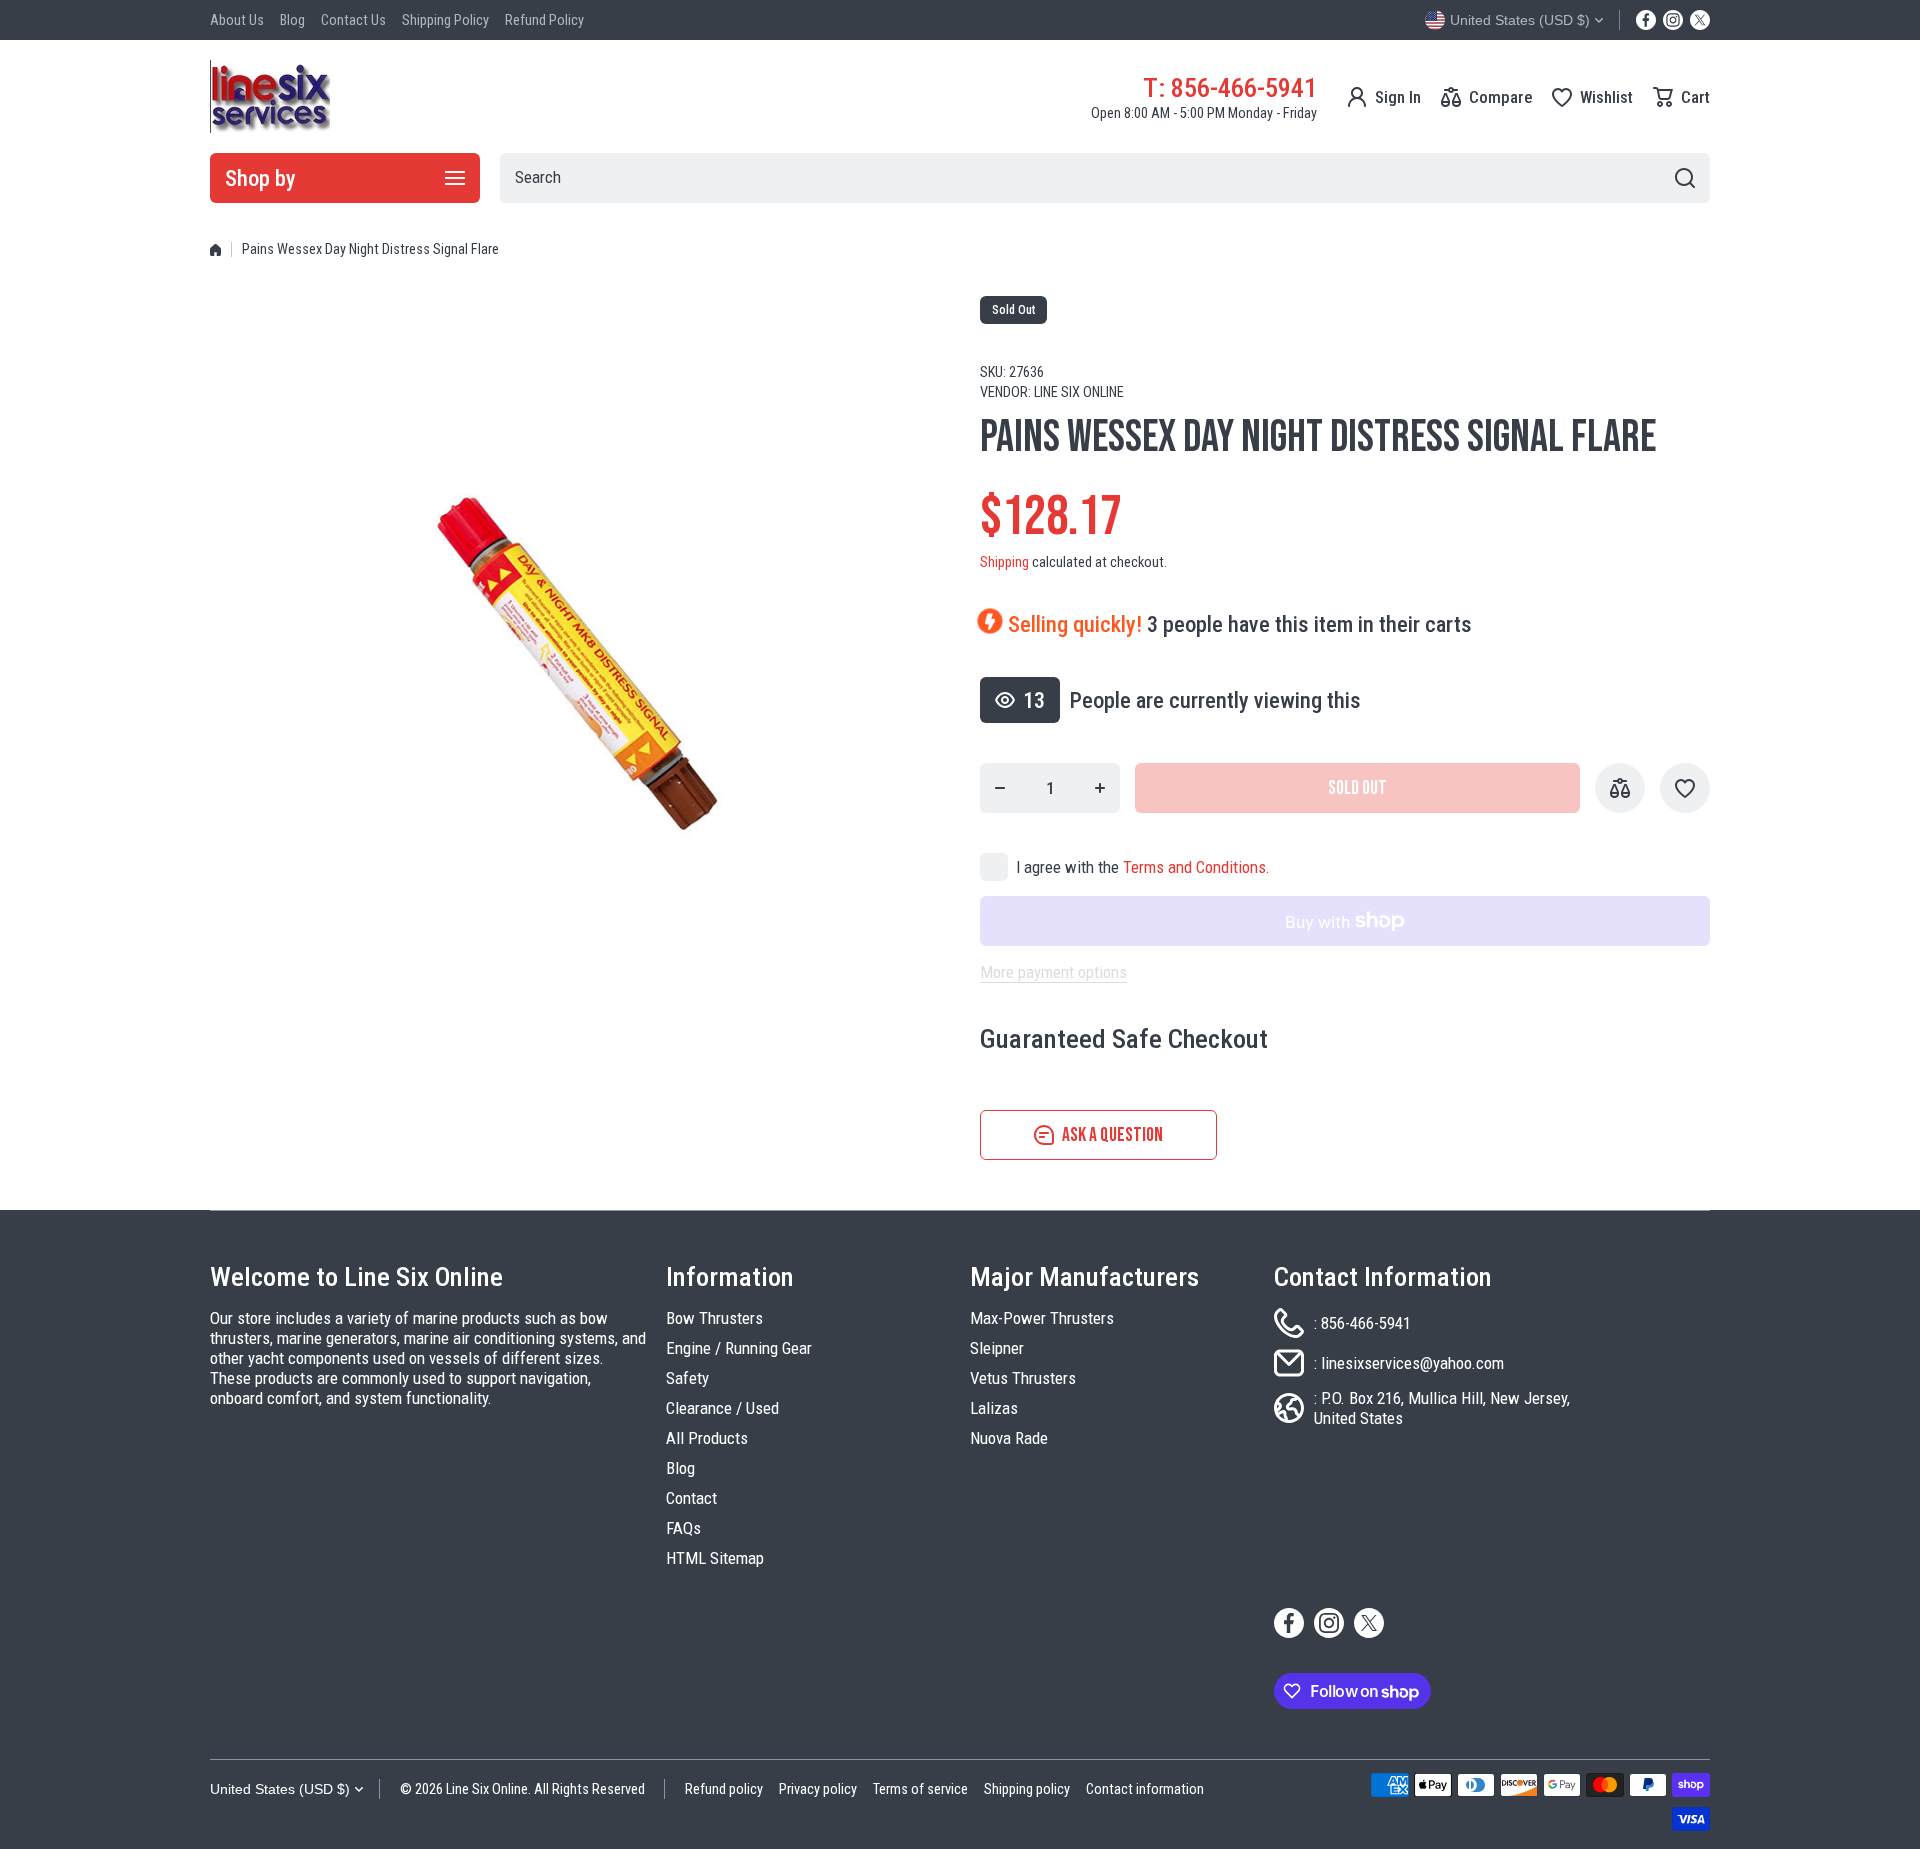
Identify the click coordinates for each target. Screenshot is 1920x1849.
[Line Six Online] (270, 96)
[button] (1681, 97)
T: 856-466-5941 (1230, 87)
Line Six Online (1079, 392)
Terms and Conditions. (1196, 867)
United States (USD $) (280, 1789)
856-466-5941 (1366, 1323)
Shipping (1004, 562)
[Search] (1685, 178)
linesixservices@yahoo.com (1412, 1363)
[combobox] (1105, 178)
